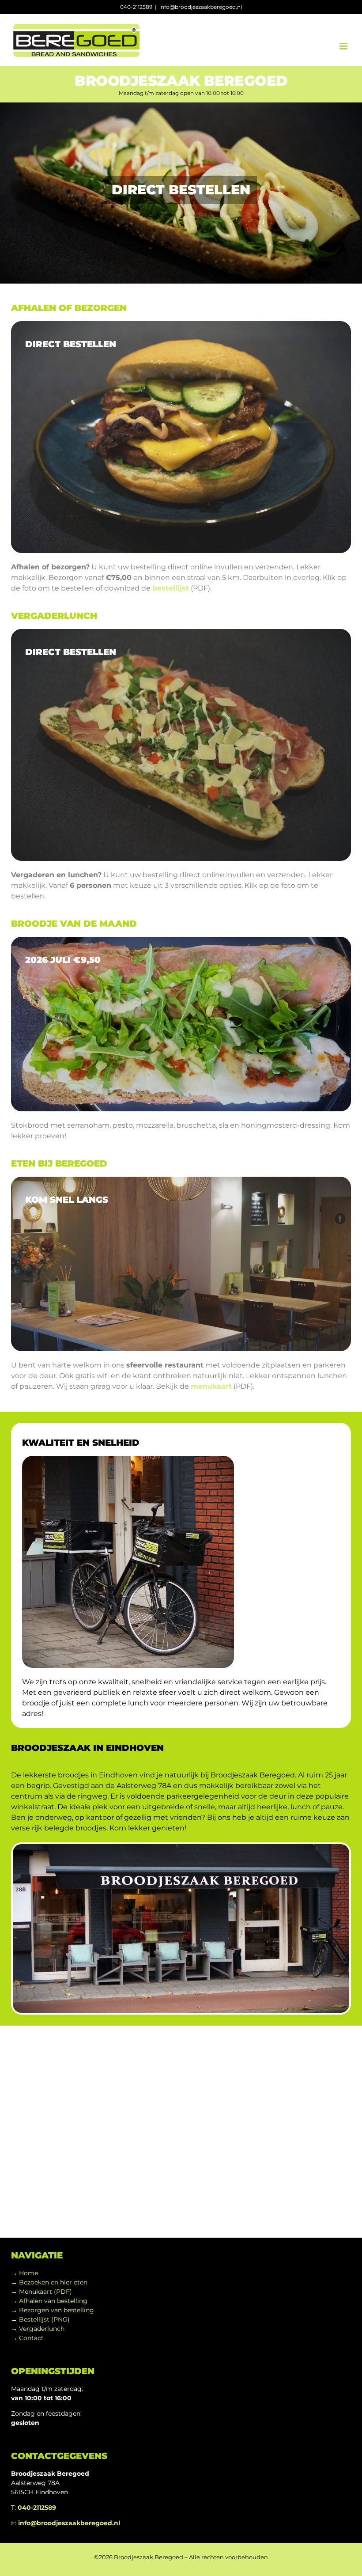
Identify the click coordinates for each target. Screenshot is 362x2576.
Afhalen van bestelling (53, 2301)
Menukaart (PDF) (45, 2292)
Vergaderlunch (42, 2329)
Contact (31, 2338)
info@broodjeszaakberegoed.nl (201, 7)
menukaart (211, 1386)
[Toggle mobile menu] (344, 46)
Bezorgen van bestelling (57, 2310)
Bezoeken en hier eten (53, 2282)
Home (28, 2273)
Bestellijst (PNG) (44, 2319)
